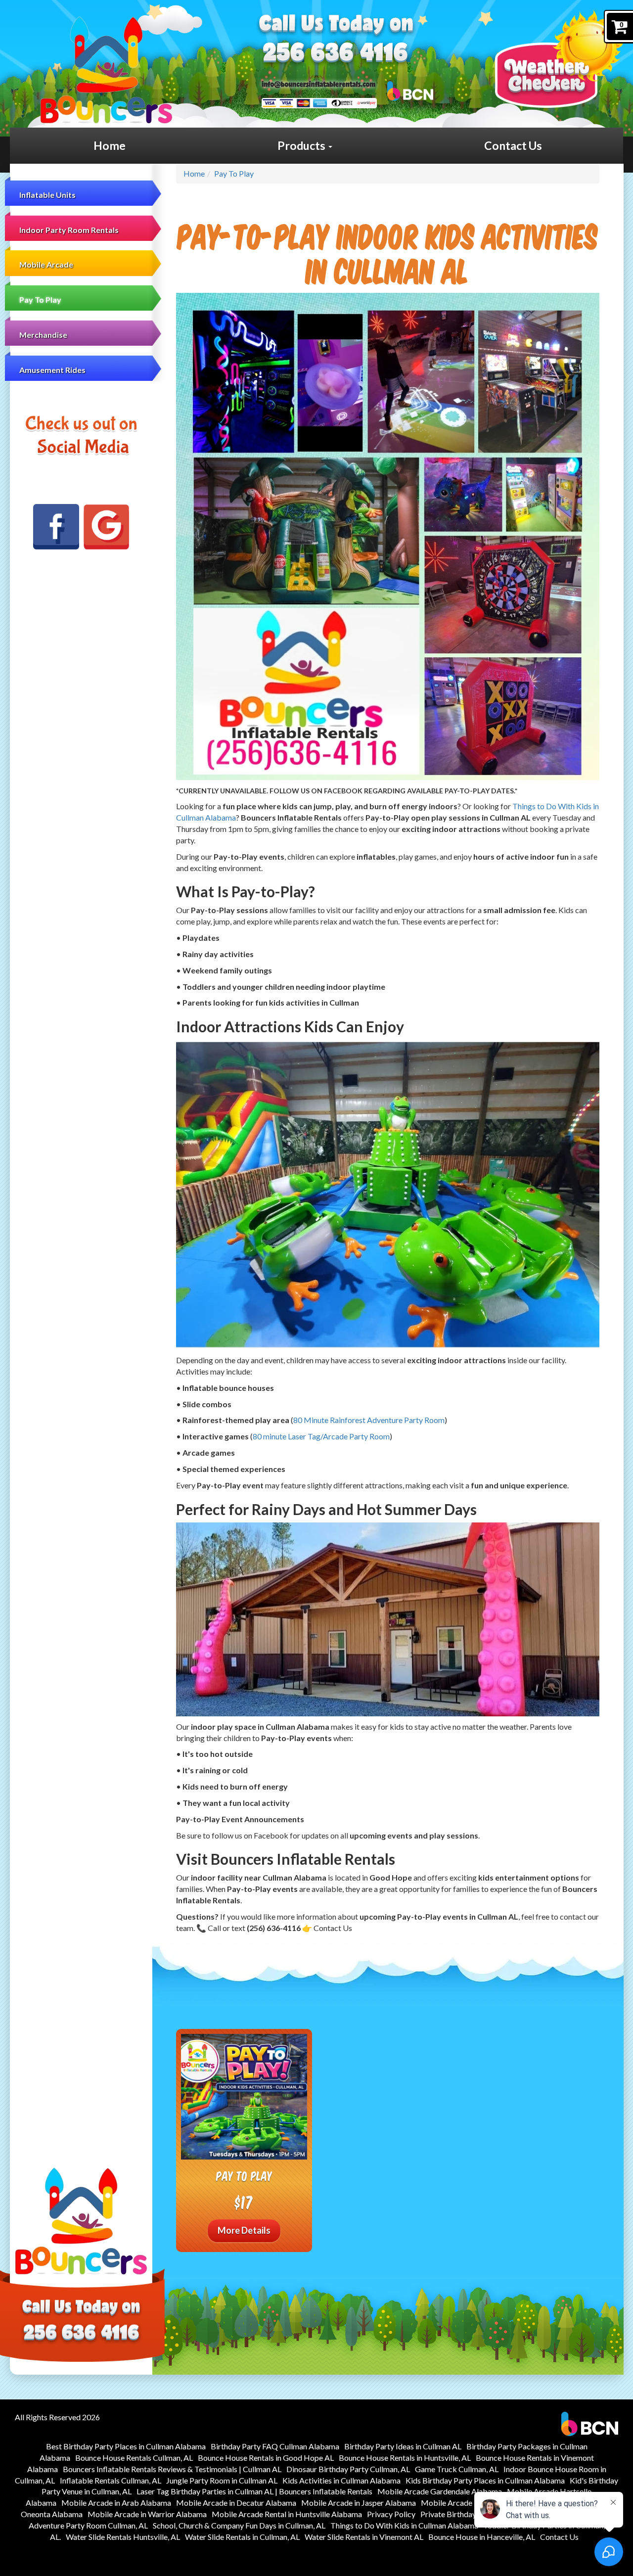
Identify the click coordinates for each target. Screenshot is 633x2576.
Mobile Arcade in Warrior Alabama (147, 2514)
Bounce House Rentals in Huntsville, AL (405, 2458)
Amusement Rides (52, 370)
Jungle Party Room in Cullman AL (222, 2480)
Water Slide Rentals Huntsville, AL (123, 2537)
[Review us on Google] (106, 527)
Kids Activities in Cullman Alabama (341, 2480)
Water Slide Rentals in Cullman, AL (242, 2537)
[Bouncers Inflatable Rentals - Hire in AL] (106, 70)
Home (110, 145)
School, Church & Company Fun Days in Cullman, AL (239, 2525)
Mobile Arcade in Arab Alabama (116, 2503)
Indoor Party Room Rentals (69, 230)
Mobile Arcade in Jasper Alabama (359, 2503)
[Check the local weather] (559, 59)
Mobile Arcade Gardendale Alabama (440, 2491)
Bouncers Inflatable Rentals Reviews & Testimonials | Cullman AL (172, 2469)
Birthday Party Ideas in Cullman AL (403, 2446)
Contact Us (513, 145)
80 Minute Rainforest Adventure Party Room (369, 1420)
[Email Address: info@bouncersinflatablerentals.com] (318, 83)
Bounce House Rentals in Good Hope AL (266, 2458)
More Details (244, 2230)
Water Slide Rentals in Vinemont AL (364, 2537)
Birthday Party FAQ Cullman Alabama (275, 2446)
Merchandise (43, 335)
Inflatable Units (47, 195)
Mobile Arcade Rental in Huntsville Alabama (287, 2514)
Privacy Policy (391, 2514)
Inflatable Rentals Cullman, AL (111, 2480)
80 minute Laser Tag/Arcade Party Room (321, 1436)
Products (302, 145)
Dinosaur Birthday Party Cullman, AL (348, 2469)
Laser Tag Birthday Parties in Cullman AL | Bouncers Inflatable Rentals (254, 2491)
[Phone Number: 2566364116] (335, 54)
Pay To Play (40, 299)
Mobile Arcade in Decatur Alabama (236, 2503)
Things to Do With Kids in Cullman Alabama (404, 2525)
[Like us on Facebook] (56, 527)
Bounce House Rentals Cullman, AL (134, 2458)
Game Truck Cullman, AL (457, 2469)
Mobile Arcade (46, 264)
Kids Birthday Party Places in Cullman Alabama (485, 2480)
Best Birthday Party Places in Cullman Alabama (126, 2446)
